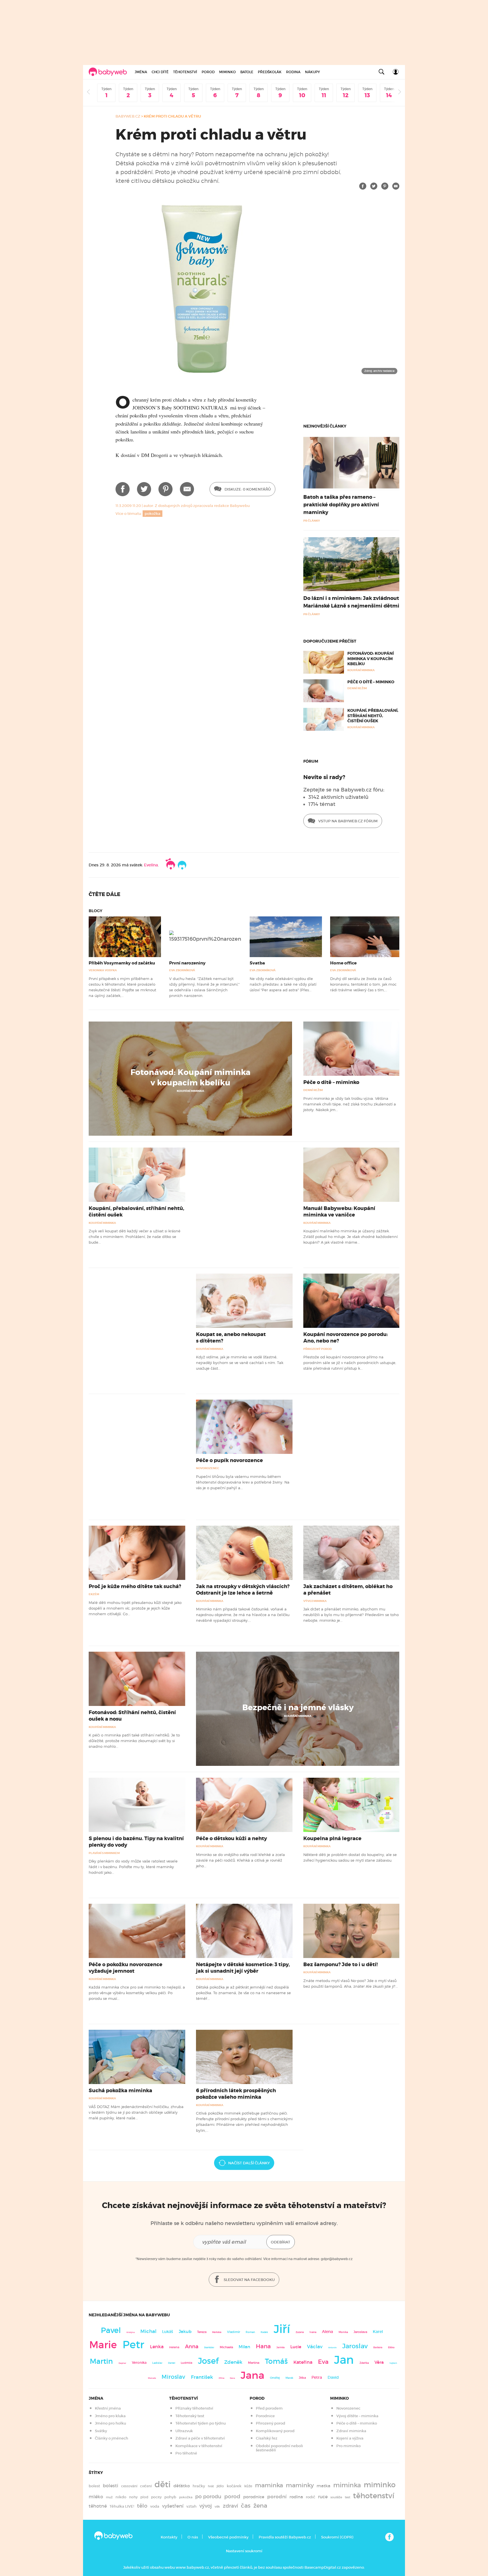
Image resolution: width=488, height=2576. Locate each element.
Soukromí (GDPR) (337, 2537)
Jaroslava (360, 2332)
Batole (247, 72)
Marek (289, 2378)
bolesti (111, 2486)
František (202, 2377)
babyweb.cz (128, 116)
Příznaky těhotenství (194, 2408)
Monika (343, 2332)
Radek (264, 2332)
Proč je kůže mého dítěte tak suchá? (135, 1586)
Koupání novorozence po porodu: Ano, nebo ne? (346, 1338)
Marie (103, 2345)
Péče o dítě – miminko (371, 682)
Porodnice (265, 2416)
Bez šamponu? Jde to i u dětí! (341, 1964)
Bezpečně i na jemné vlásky (298, 1708)
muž (109, 2497)
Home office (343, 963)
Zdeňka (364, 2363)
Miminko (227, 72)
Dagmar (122, 2363)
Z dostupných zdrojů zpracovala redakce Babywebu (202, 506)
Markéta (217, 2332)
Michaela (226, 2347)
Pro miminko (348, 2446)
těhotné (98, 2506)
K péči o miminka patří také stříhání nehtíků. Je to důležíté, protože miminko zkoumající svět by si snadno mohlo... (134, 1741)
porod (232, 2496)
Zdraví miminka (351, 2431)
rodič (311, 2497)
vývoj (206, 2506)
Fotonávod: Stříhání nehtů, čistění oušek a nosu (132, 1716)
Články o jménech (112, 2438)
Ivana (313, 2332)
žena (260, 2505)
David (333, 2377)
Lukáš (168, 2332)
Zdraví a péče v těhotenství (200, 2438)
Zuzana (300, 2332)
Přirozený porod (318, 1349)
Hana (263, 2346)
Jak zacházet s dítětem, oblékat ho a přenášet (348, 1590)
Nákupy (312, 72)
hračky (199, 2486)
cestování (129, 2486)
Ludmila (187, 2363)
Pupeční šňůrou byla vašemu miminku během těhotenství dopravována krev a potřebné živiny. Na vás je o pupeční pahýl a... (243, 1482)
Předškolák (270, 72)
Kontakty (169, 2537)
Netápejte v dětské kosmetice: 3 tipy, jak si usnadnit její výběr (243, 1968)
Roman (250, 2332)
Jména (141, 72)
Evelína (151, 865)
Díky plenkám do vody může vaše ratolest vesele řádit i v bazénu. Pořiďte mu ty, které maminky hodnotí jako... (133, 1867)
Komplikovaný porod (275, 2431)
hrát (211, 2486)
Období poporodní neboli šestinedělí (279, 2448)
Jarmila (281, 2347)
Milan (244, 2347)
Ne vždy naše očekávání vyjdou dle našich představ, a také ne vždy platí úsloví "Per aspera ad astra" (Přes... (283, 984)
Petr (133, 2345)
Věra (379, 2362)
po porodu (208, 2497)
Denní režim (313, 1090)
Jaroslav (355, 2346)
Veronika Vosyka (103, 970)
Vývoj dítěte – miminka (357, 2416)
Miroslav (173, 2377)
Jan (344, 2360)
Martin (101, 2361)
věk (217, 2507)
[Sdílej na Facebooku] (363, 186)
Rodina (293, 72)
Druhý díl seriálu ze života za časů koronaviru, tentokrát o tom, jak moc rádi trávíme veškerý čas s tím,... (363, 984)
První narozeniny (187, 963)
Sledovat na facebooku (249, 2280)
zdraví (230, 2506)
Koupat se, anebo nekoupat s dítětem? (231, 1338)
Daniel (172, 2363)
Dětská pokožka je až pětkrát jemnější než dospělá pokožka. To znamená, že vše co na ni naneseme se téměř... (243, 1993)
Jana (252, 2375)
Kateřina (303, 2362)
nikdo (121, 2497)
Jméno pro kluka (110, 2416)
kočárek (234, 2486)
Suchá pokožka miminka (120, 2091)
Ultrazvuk (184, 2431)
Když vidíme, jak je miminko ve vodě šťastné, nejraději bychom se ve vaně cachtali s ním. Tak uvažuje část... (240, 1363)
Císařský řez (267, 2438)
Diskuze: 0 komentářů (247, 489)
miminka (347, 2485)
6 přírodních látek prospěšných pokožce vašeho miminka (236, 2094)
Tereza (202, 2332)
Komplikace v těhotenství (199, 2446)
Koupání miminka (190, 1091)
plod (144, 2497)
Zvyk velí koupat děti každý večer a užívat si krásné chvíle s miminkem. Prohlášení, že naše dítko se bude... (135, 1237)
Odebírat (281, 2242)
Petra (317, 2377)
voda (155, 2506)
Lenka (157, 2347)
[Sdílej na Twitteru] (374, 186)
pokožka (152, 514)
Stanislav (209, 2347)
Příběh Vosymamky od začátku (122, 963)
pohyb (170, 2497)
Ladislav (157, 2363)
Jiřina (221, 2378)
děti (163, 2484)
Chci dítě (160, 72)
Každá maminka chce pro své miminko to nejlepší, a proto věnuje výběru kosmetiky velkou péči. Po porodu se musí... (137, 1993)
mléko (96, 2497)
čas (246, 2505)
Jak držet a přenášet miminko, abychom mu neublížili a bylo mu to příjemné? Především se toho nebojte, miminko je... (351, 1615)
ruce (323, 2497)
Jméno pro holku (110, 2423)
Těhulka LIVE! (122, 2506)
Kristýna (131, 2332)
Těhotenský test (190, 2416)
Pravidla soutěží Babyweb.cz (285, 2537)
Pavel (111, 2330)
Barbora (378, 2348)
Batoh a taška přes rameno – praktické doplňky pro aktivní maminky (341, 505)
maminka (269, 2485)
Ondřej (275, 2378)
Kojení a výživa (350, 2438)
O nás (193, 2537)
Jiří (282, 2329)
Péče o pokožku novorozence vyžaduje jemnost (126, 1968)
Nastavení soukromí (244, 2551)
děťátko (182, 2486)
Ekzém (94, 1594)
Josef (208, 2361)
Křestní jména (108, 2408)
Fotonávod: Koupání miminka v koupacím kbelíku (371, 658)
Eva (323, 2362)
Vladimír (234, 2332)
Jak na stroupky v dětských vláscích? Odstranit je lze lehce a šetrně (243, 1590)
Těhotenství (185, 72)
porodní (277, 2497)
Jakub (185, 2332)
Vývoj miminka (315, 1601)
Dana (232, 2378)
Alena (327, 2332)
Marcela (152, 2378)
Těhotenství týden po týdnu (201, 2423)
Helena (174, 2347)
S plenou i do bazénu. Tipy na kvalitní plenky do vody (136, 1842)
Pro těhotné (186, 2453)
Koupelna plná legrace (332, 1838)
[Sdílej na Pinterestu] (385, 186)
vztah (191, 2506)
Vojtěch (393, 2363)
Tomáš (276, 2361)
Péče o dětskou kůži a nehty (231, 1838)
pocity (156, 2497)
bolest (94, 2486)
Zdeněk (233, 2362)
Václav (315, 2347)
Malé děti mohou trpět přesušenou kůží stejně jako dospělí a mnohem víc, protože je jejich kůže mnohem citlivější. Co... (135, 1608)
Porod (208, 72)
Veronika (139, 2363)
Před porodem (269, 2408)
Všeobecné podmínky (228, 2537)
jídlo (220, 2486)
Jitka (302, 2378)
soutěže (336, 2497)
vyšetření (173, 2506)
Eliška (391, 2347)
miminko (380, 2485)
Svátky (101, 2431)
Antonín (332, 2348)
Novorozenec (208, 1468)
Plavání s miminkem (104, 1853)
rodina (296, 2497)
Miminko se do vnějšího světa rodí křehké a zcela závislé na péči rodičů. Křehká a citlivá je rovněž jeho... (240, 1860)
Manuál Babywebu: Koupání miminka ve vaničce (339, 1212)
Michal (148, 2331)
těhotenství (374, 2496)
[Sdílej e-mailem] (396, 186)
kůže (248, 2486)
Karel (378, 2332)
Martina (254, 2363)
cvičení (146, 2486)
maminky (300, 2485)
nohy (133, 2497)
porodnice (254, 2497)
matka (323, 2486)
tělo (142, 2506)
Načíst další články (249, 2163)
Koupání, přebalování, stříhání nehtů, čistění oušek (373, 715)
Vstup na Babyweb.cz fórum (348, 821)
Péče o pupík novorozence (229, 1460)
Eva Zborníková (182, 970)
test (348, 2497)
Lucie (296, 2347)
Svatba (257, 963)
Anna (192, 2346)
